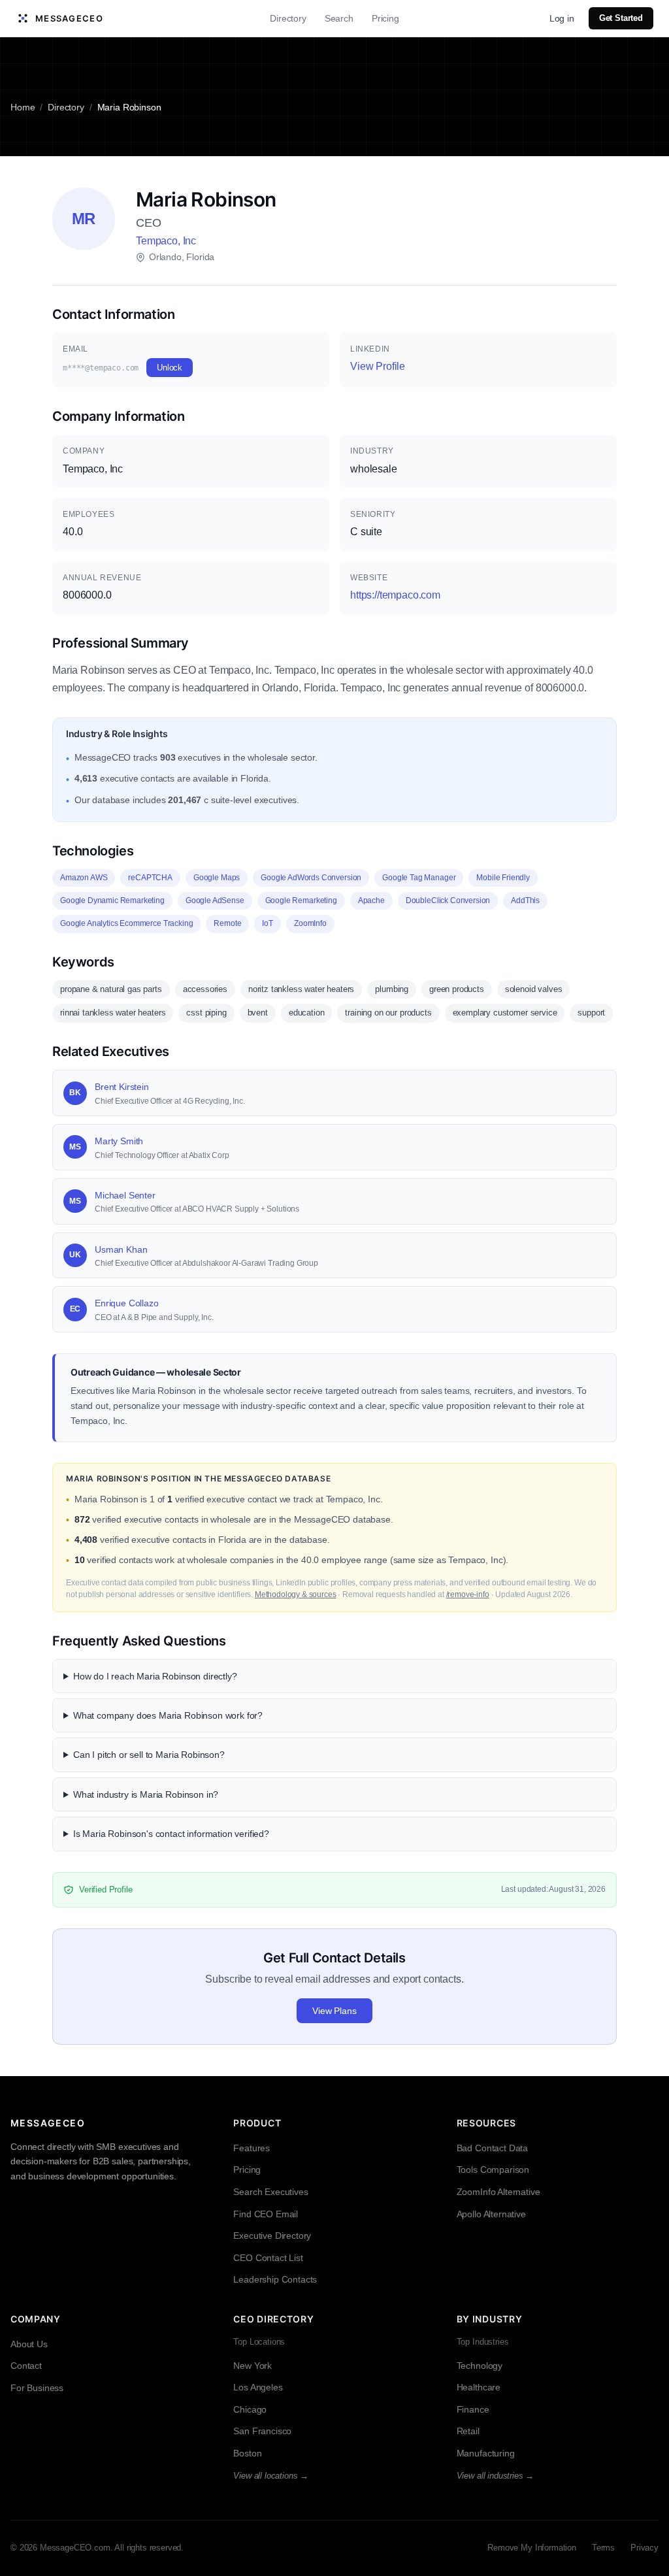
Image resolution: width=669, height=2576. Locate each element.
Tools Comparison (493, 2170)
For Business (37, 2388)
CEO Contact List (268, 2258)
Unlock (170, 368)
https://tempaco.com (395, 595)
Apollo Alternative (491, 2214)
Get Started (621, 18)
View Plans (334, 2011)
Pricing (385, 18)
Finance (473, 2409)
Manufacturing (486, 2453)
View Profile (378, 366)
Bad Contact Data (492, 2148)
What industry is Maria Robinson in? (146, 1794)
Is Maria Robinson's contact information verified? (171, 1834)
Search (339, 18)
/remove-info (468, 1594)
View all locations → (271, 2476)
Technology (480, 2366)
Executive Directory (272, 2236)
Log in (562, 18)
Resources (486, 2123)
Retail (468, 2431)
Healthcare (479, 2387)
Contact (26, 2366)
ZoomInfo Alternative (498, 2192)
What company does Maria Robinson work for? (168, 1715)
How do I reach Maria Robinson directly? (155, 1676)
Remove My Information (532, 2548)
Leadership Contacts (275, 2279)
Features (252, 2148)
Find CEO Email (266, 2214)
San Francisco (262, 2431)
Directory (288, 18)
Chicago (250, 2409)
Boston (247, 2453)
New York (253, 2366)
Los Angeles (258, 2387)
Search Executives (270, 2192)
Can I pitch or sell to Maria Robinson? (149, 1755)
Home (23, 107)
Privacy (645, 2548)
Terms (603, 2548)
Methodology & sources (296, 1594)
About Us (29, 2344)
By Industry (490, 2319)
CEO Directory (273, 2319)
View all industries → (496, 2476)
